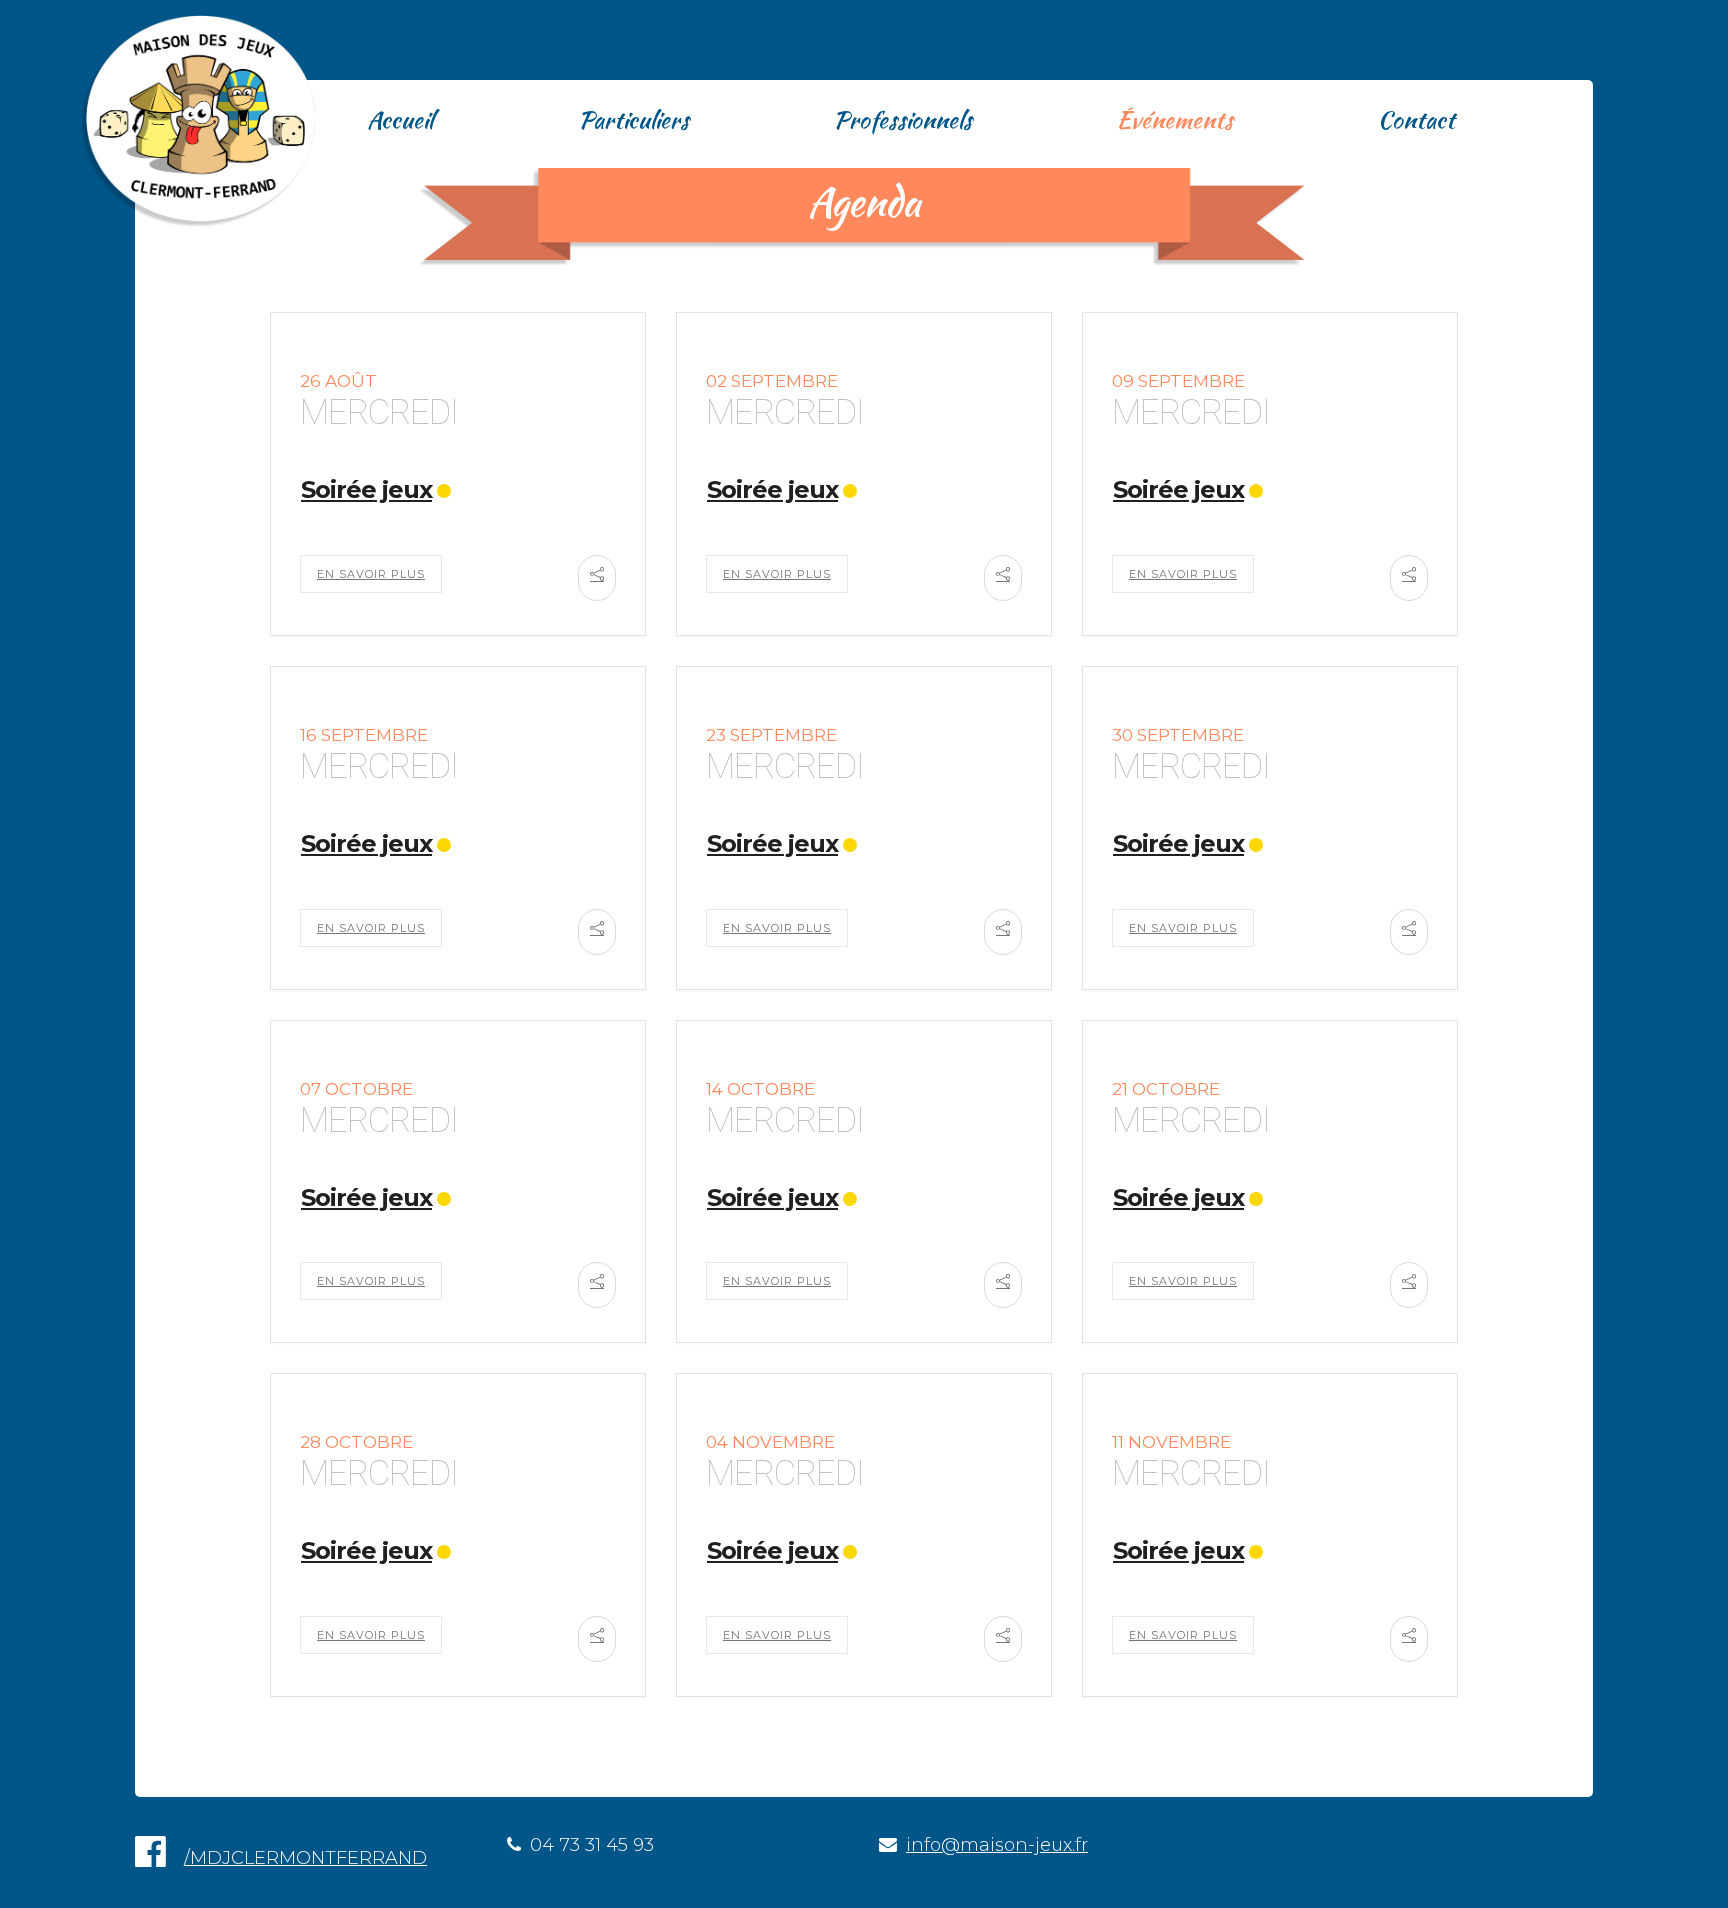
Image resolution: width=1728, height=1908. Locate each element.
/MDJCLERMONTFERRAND (305, 1858)
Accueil (400, 120)
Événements (1174, 120)
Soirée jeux (366, 489)
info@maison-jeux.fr (997, 1845)
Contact (1416, 120)
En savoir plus (371, 574)
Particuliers (633, 120)
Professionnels (902, 120)
